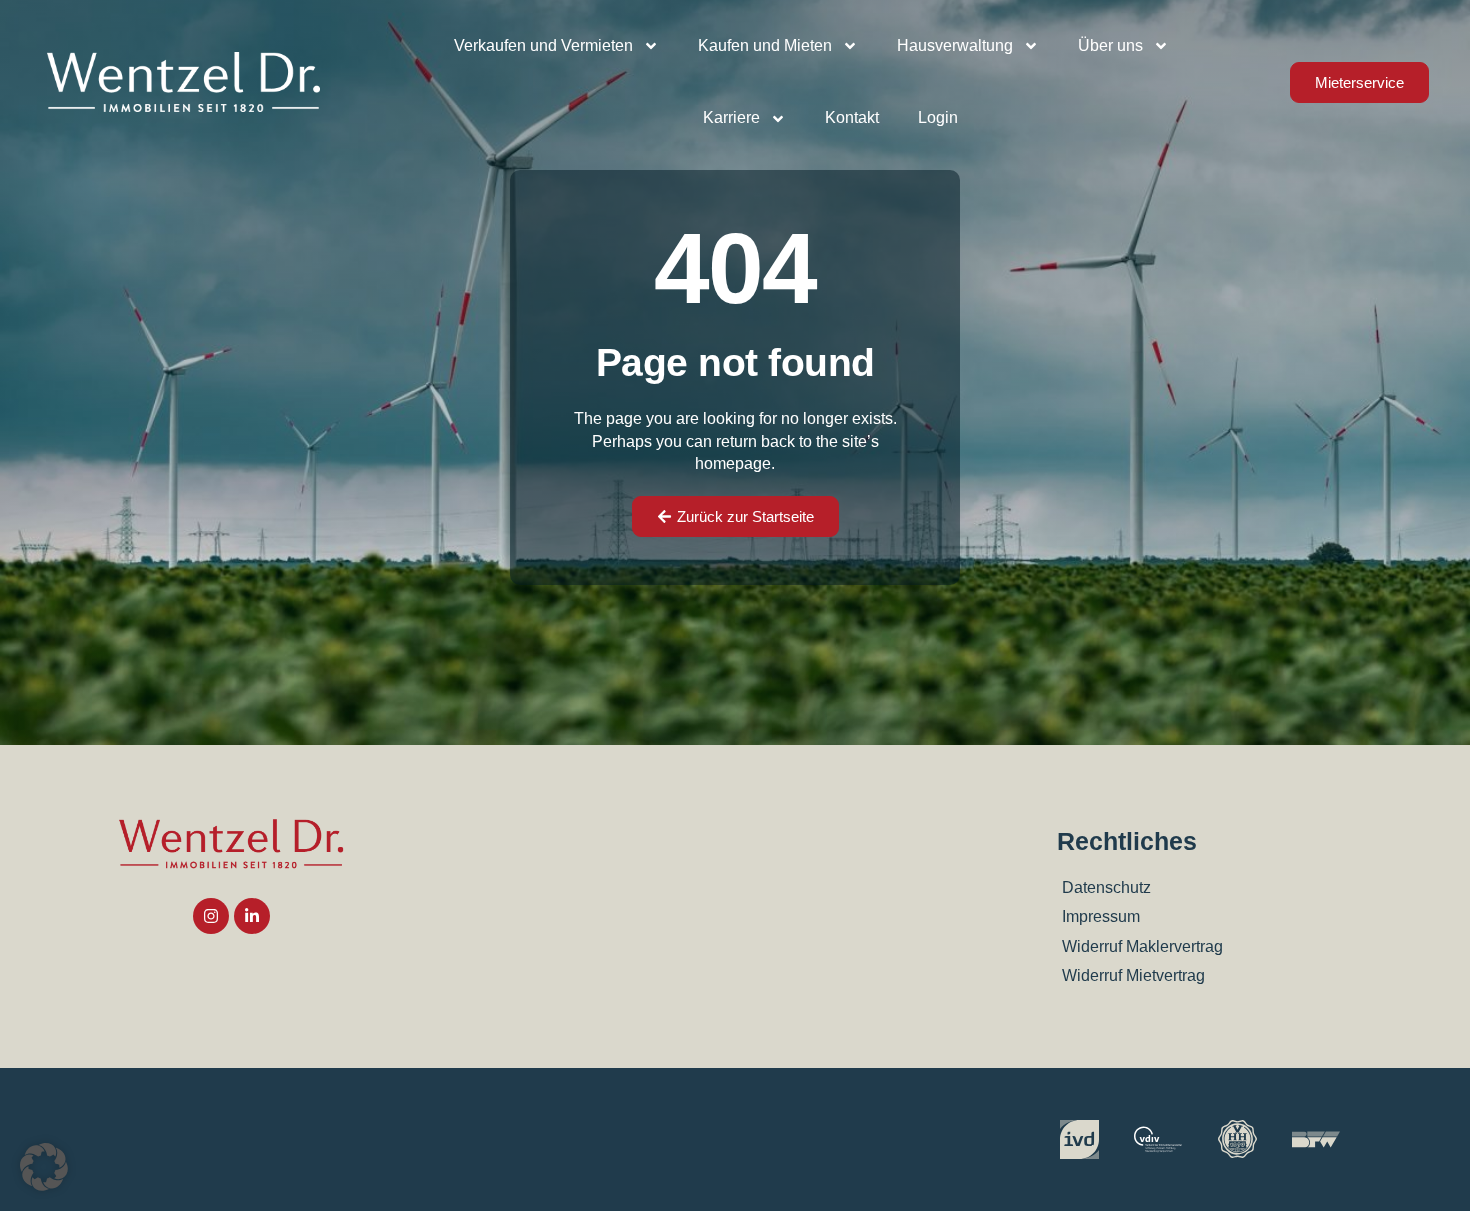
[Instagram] (211, 916)
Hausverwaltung (955, 45)
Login (938, 117)
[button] (44, 1167)
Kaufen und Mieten (765, 45)
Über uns (1110, 45)
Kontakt (852, 117)
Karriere (731, 117)
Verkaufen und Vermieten (543, 45)
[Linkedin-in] (252, 916)
